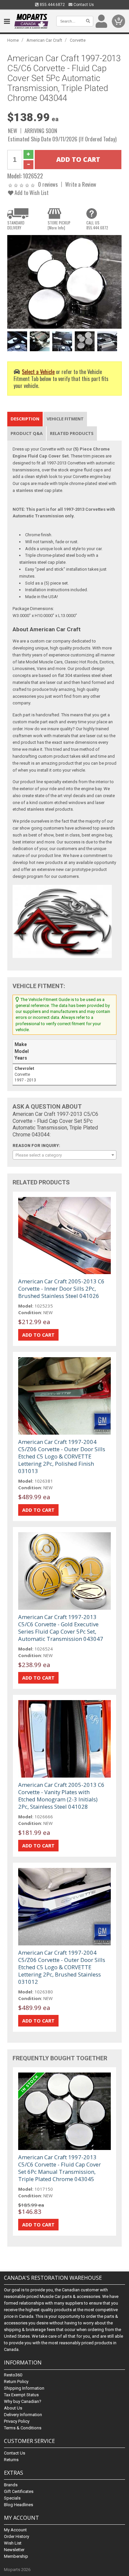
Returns (11, 2460)
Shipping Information (24, 2388)
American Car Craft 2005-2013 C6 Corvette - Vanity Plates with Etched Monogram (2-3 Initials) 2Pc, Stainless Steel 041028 (61, 1796)
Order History (17, 2536)
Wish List (13, 2543)
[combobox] (65, 1155)
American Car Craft (44, 40)
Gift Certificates (19, 2491)
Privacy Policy (17, 2421)
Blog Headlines (19, 2505)
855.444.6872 (52, 5)
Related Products (72, 433)
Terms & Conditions (23, 2428)
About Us (13, 2408)
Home (13, 40)
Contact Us (83, 5)
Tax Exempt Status (21, 2395)
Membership (16, 2556)
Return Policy (16, 2382)
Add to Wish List (31, 192)
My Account (15, 2530)
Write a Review (81, 184)
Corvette (78, 40)
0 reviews (48, 184)
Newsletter (14, 2550)
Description (25, 419)
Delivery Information (23, 2415)
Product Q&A (27, 433)
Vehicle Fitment (65, 419)
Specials (12, 2498)
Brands (11, 2485)
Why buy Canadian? (23, 2401)
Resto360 (13, 2375)
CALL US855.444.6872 (97, 225)
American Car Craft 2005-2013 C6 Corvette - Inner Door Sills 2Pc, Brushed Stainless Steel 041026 (61, 1288)
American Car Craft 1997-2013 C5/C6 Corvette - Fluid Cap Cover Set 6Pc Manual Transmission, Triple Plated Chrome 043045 (60, 2168)
